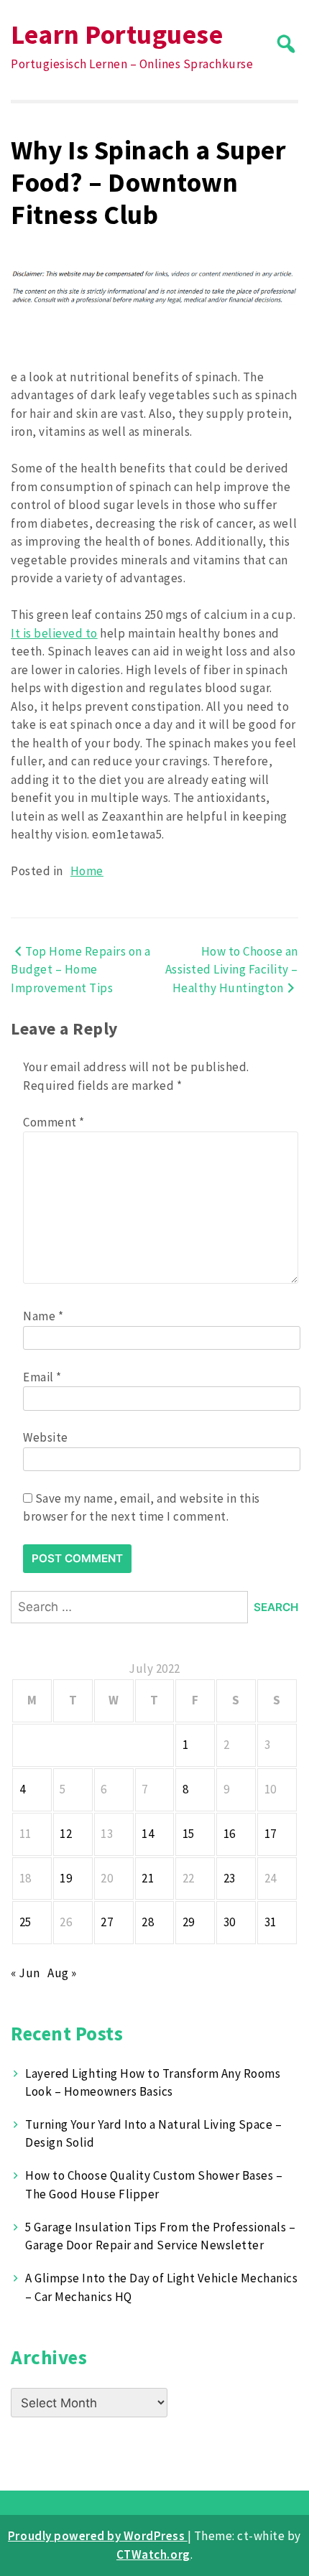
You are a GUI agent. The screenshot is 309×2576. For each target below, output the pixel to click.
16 (230, 1834)
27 (107, 1922)
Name (43, 1316)
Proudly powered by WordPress (98, 2536)
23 (230, 1878)
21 (148, 1878)
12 (66, 1834)
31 (271, 1922)
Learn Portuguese (117, 34)
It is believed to (54, 633)
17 (271, 1834)
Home (87, 871)
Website (46, 1437)
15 (189, 1834)
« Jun (26, 1973)
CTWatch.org (153, 2554)
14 (148, 1834)
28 (148, 1922)
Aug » (62, 1973)
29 (189, 1922)
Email (42, 1377)
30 (230, 1922)
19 (66, 1878)
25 (26, 1922)
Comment (54, 1122)
